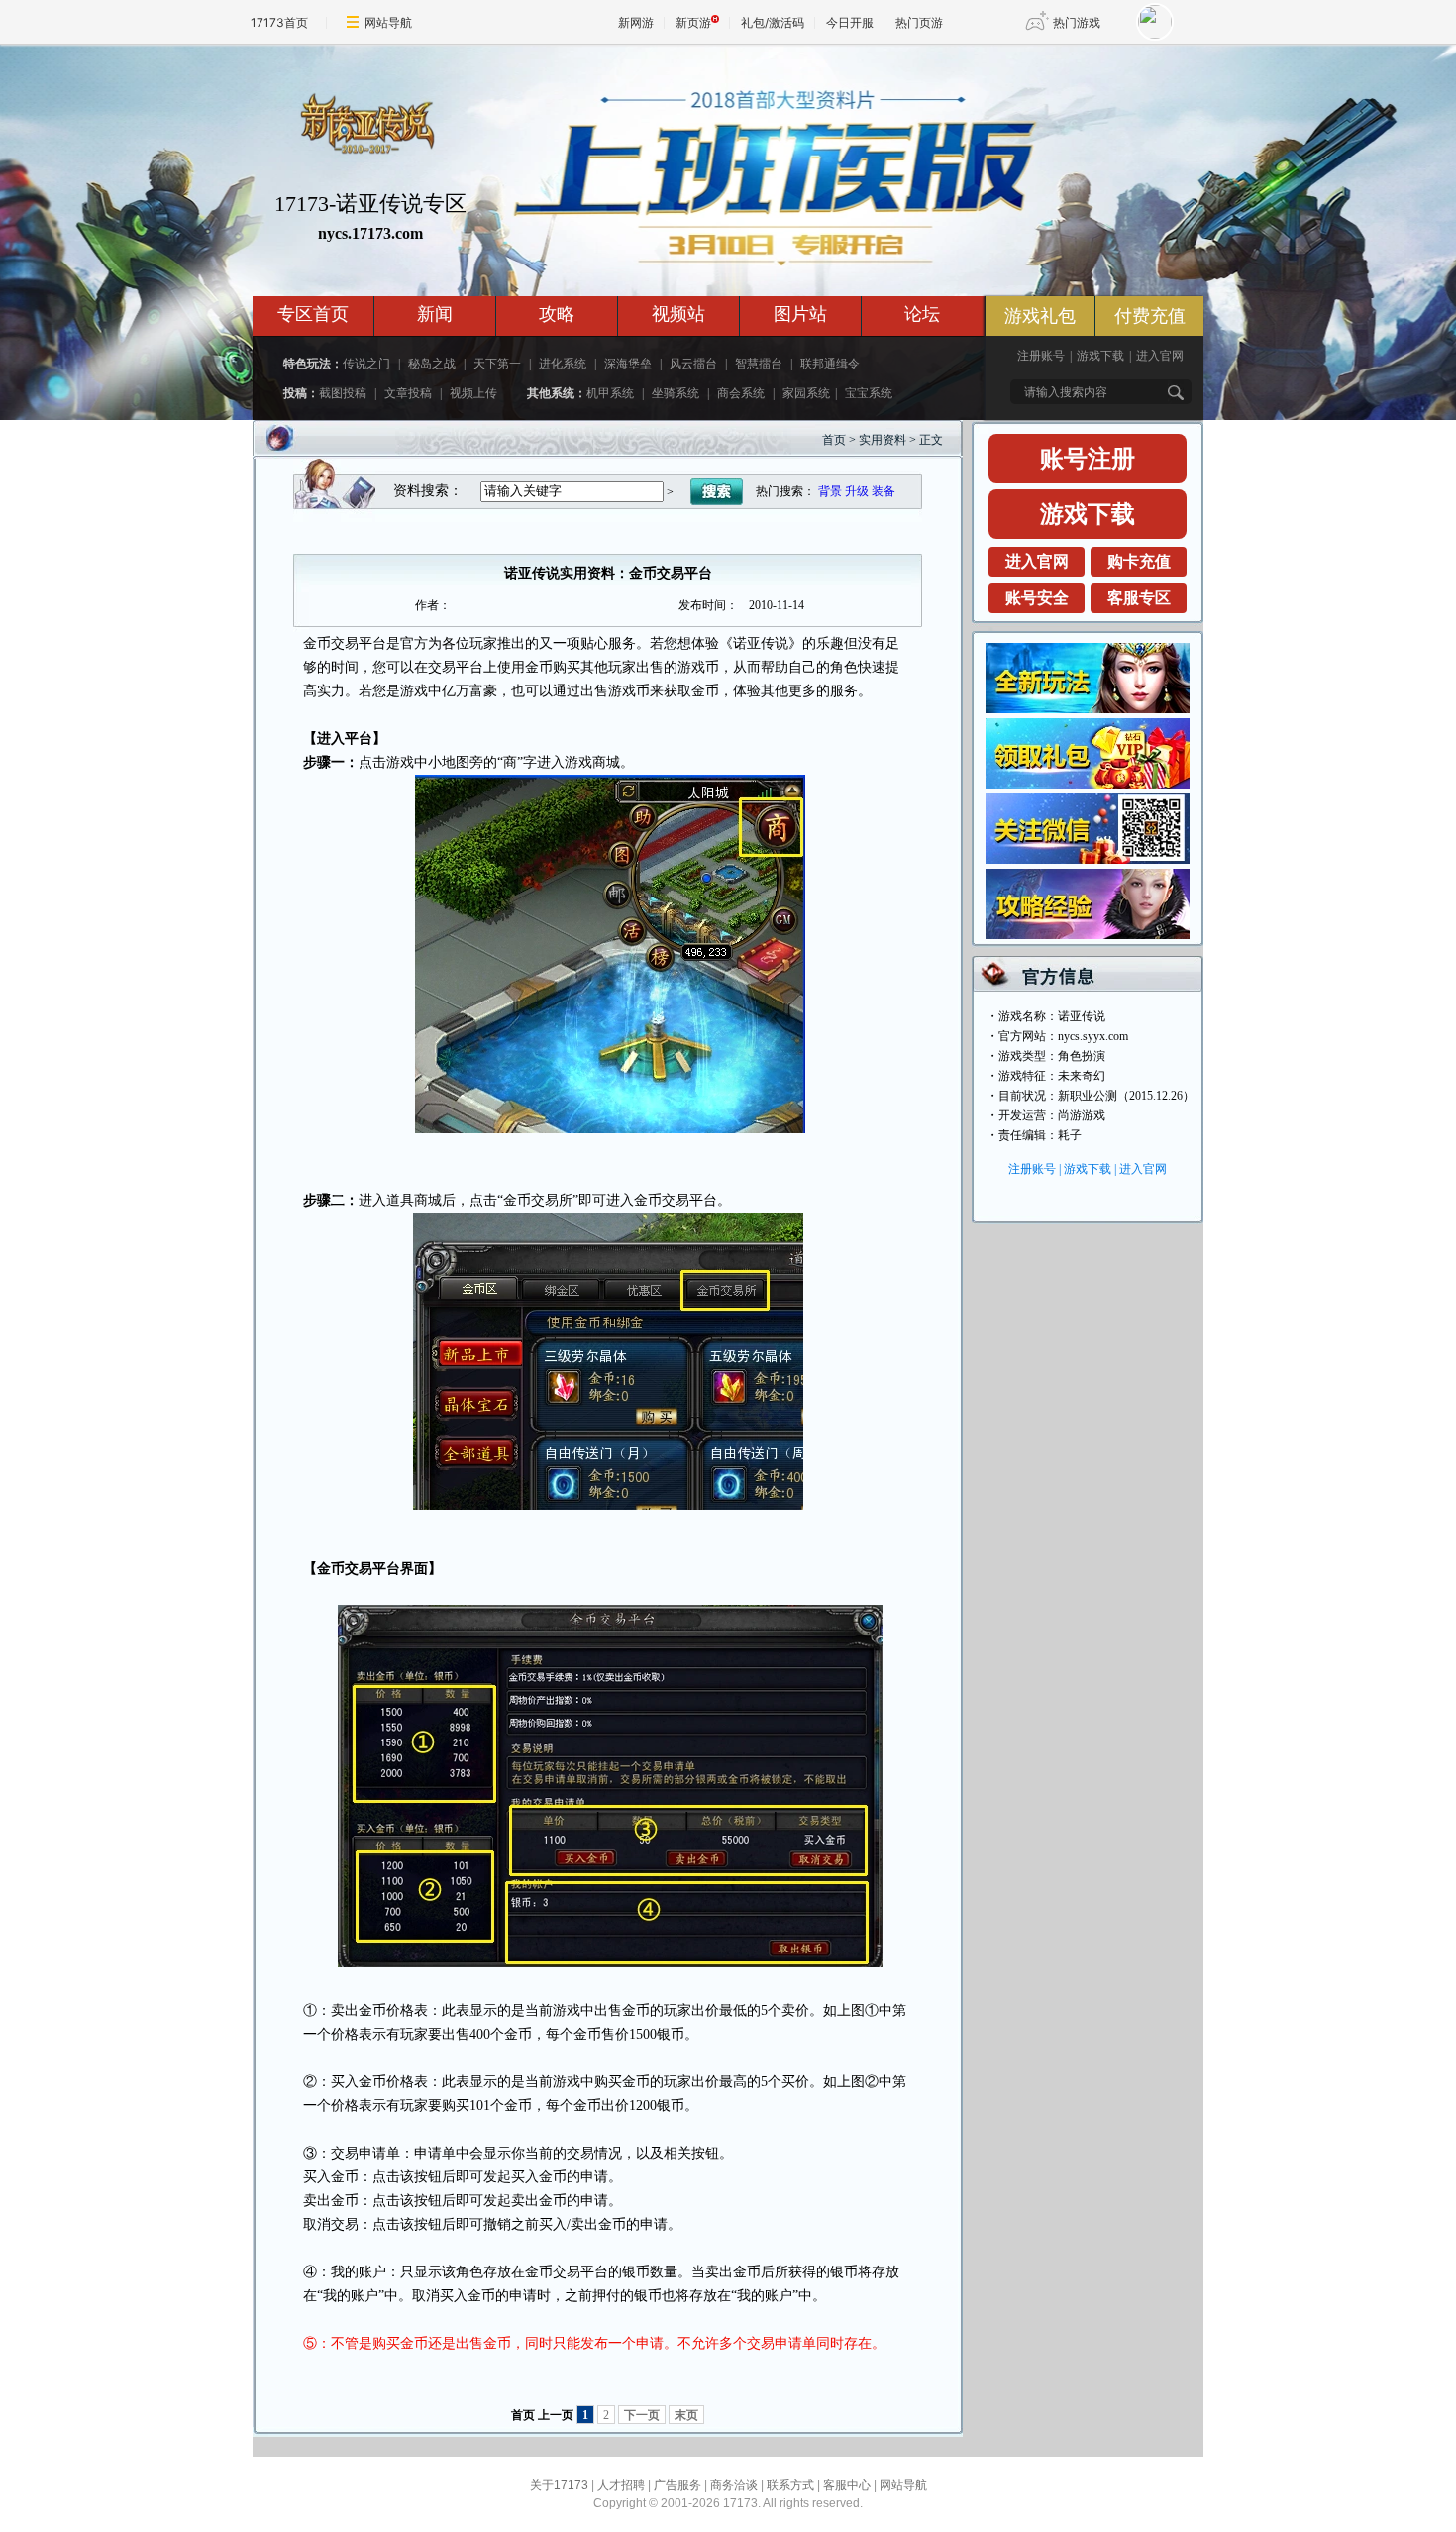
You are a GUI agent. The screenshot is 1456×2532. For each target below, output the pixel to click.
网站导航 (388, 22)
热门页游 (919, 22)
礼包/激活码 (773, 22)
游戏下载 (1100, 356)
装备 (884, 491)
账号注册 (1088, 459)
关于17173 (559, 2485)
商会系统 (741, 393)
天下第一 (497, 364)
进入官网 (1160, 356)
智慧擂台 (759, 364)
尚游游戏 (1082, 1115)
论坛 (922, 314)
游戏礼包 (1040, 316)
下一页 (642, 2415)
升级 (857, 491)
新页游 (693, 22)
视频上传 (473, 393)
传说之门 (366, 364)
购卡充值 (1139, 561)
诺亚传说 (1082, 1016)
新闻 (435, 314)
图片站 (800, 314)
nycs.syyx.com (1093, 1036)
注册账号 (1041, 356)
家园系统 (806, 393)
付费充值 (1150, 316)
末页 (686, 2415)
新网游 (636, 22)
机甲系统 (610, 393)
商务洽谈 (734, 2485)
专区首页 (313, 314)
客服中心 (847, 2485)
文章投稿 (408, 393)
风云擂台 (693, 364)
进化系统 (563, 364)
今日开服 (850, 22)
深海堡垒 (628, 364)
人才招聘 (621, 2485)
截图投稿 (343, 393)
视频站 (678, 314)
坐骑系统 (676, 393)
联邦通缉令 (830, 364)
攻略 (557, 314)
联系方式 (790, 2485)
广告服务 (677, 2485)
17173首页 (279, 22)
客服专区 (1139, 598)
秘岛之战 (432, 364)
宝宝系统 (869, 393)
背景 (830, 491)
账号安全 (1037, 598)
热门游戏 (1077, 22)
